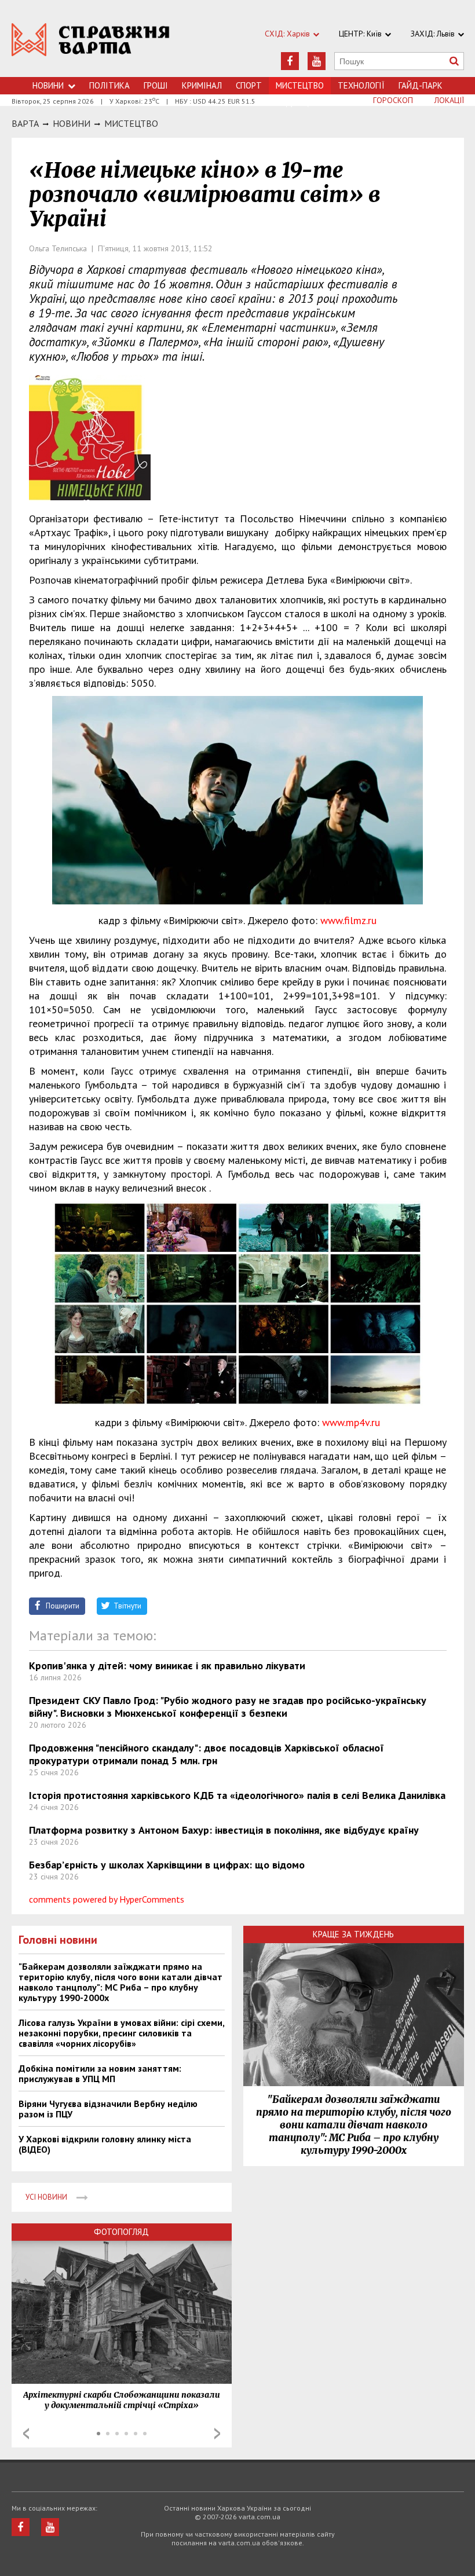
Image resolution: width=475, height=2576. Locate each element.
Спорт (249, 85)
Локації (449, 100)
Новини (48, 85)
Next (217, 2434)
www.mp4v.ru (351, 1422)
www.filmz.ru (348, 920)
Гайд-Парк (421, 85)
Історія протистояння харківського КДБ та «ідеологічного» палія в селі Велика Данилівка (237, 1795)
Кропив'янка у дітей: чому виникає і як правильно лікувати (167, 1666)
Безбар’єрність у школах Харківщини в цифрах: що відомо (167, 1865)
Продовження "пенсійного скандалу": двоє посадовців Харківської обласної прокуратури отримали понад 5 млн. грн (207, 1754)
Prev (26, 2434)
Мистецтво (131, 123)
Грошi (156, 85)
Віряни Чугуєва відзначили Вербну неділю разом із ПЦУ (108, 2109)
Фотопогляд (121, 2232)
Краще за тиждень (353, 1934)
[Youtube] (317, 61)
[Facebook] (290, 61)
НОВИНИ (72, 123)
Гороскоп (393, 100)
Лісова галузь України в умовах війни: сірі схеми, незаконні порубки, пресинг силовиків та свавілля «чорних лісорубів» (121, 2033)
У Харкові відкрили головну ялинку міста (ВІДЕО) (105, 2144)
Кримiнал (202, 85)
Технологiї (361, 85)
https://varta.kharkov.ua (91, 45)
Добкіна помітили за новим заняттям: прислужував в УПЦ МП (100, 2073)
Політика (109, 85)
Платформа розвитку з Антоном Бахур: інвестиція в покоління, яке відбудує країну (224, 1830)
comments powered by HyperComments (107, 1899)
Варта (25, 123)
